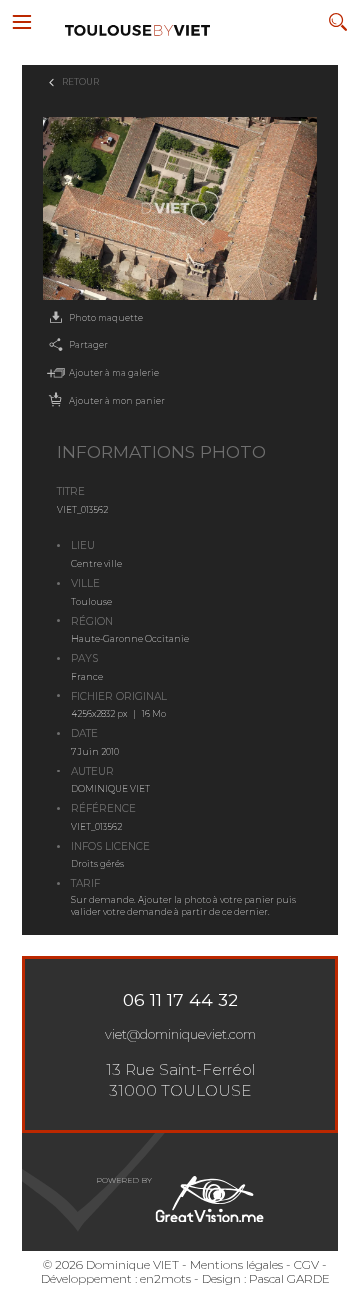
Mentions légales (236, 1265)
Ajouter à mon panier (117, 401)
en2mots (165, 1279)
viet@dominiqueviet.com (180, 1034)
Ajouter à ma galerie (114, 373)
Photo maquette (106, 318)
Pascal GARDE (289, 1279)
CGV (306, 1265)
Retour (80, 82)
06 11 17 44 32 (180, 999)
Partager (88, 345)
